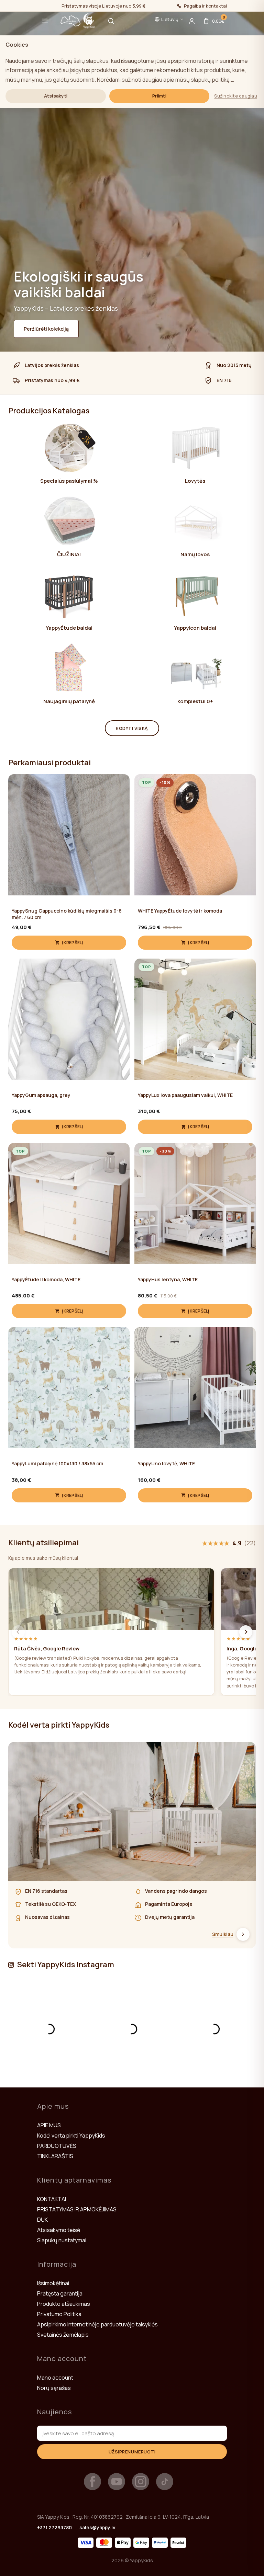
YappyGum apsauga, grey (41, 1095)
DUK (42, 2220)
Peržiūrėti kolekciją (46, 329)
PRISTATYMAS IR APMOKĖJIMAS (77, 2209)
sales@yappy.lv (97, 2527)
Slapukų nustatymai (62, 2240)
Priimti (159, 96)
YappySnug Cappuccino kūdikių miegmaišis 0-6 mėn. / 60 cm (67, 914)
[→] (246, 1632)
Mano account (55, 2378)
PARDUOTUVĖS (57, 2146)
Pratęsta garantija (60, 2293)
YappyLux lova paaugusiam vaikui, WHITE (185, 1095)
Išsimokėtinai (53, 2283)
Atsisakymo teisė (59, 2230)
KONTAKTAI (52, 2199)
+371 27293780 (54, 2527)
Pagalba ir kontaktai (205, 6)
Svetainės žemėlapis (63, 2335)
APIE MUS (49, 2125)
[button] (45, 21)
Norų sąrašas (54, 2388)
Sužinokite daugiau (236, 96)
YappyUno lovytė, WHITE (166, 1464)
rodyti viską (132, 728)
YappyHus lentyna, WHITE (168, 1280)
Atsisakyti (56, 96)
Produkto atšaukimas (64, 2304)
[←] (18, 1632)
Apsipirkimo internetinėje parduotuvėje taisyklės (97, 2324)
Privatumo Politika (59, 2314)
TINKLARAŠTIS (55, 2156)
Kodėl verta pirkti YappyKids (71, 2136)
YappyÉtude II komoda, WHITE (46, 1280)
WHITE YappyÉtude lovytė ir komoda (180, 911)
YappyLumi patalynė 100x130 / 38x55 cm (57, 1464)
